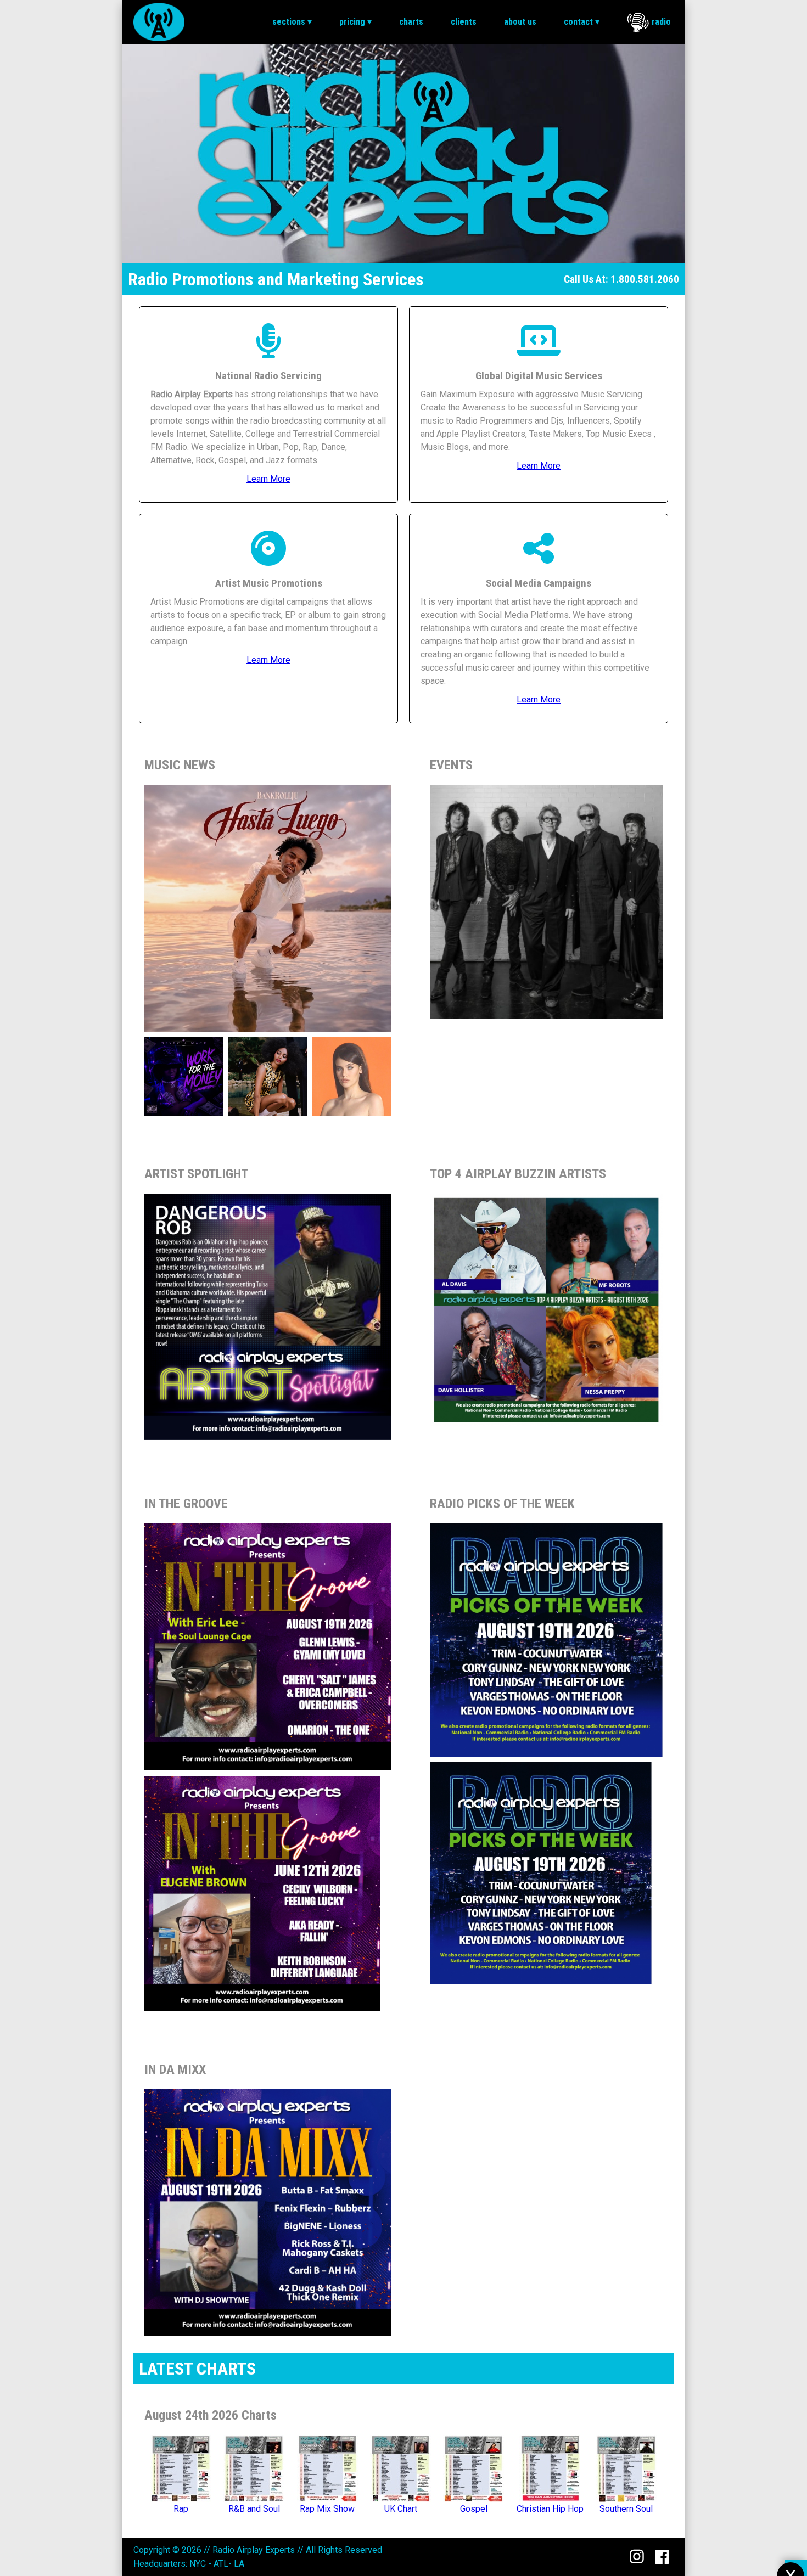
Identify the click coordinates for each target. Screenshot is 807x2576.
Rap (181, 2509)
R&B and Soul (254, 2509)
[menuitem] (292, 22)
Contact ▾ (582, 22)
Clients (464, 22)
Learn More (268, 479)
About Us (520, 22)
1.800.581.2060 (645, 279)
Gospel (474, 2509)
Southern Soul (626, 2509)
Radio (661, 22)
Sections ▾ (292, 22)
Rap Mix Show (327, 2509)
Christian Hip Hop (550, 2509)
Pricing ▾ (355, 22)
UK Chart (401, 2509)
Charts (411, 22)
